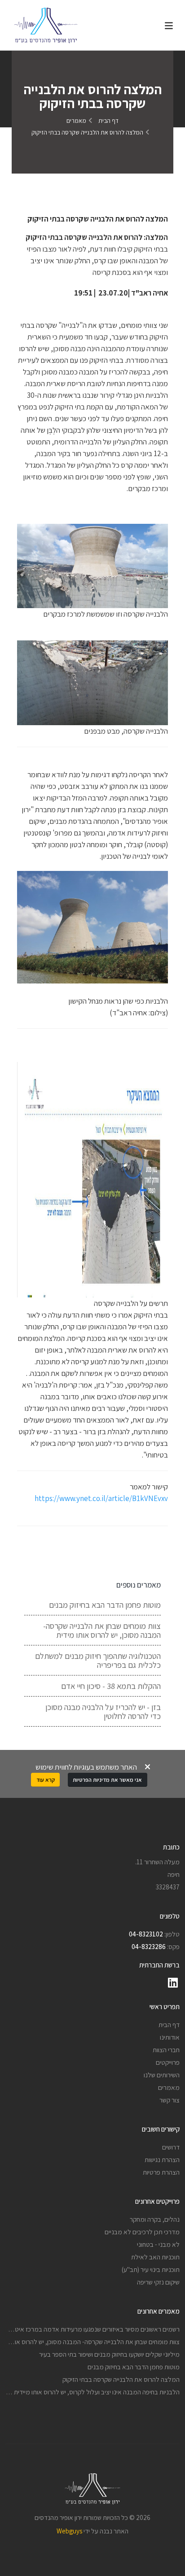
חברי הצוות (166, 2049)
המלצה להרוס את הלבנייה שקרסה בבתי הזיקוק (121, 2379)
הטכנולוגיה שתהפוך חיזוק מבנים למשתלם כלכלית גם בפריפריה (98, 1660)
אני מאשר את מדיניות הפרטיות (107, 1780)
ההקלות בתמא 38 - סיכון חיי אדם (111, 1686)
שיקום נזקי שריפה (158, 2282)
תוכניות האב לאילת (155, 2257)
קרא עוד (46, 1780)
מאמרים (76, 121)
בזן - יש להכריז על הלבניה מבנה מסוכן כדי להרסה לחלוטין (103, 1711)
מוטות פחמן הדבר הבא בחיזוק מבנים (105, 1605)
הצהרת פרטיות (161, 2172)
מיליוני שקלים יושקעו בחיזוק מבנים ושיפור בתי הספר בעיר (109, 2354)
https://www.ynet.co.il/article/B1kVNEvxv (101, 1498)
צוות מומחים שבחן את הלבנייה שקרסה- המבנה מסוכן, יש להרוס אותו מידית (102, 1630)
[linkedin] (173, 1983)
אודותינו (170, 2037)
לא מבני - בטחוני (158, 2244)
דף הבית (108, 121)
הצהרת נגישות (162, 2159)
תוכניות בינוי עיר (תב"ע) (151, 2269)
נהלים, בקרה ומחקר (155, 2219)
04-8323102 (146, 1934)
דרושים (171, 2147)
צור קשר (170, 2100)
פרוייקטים (168, 2062)
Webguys (69, 2531)
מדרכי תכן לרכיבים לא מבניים (142, 2232)
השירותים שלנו (162, 2075)
